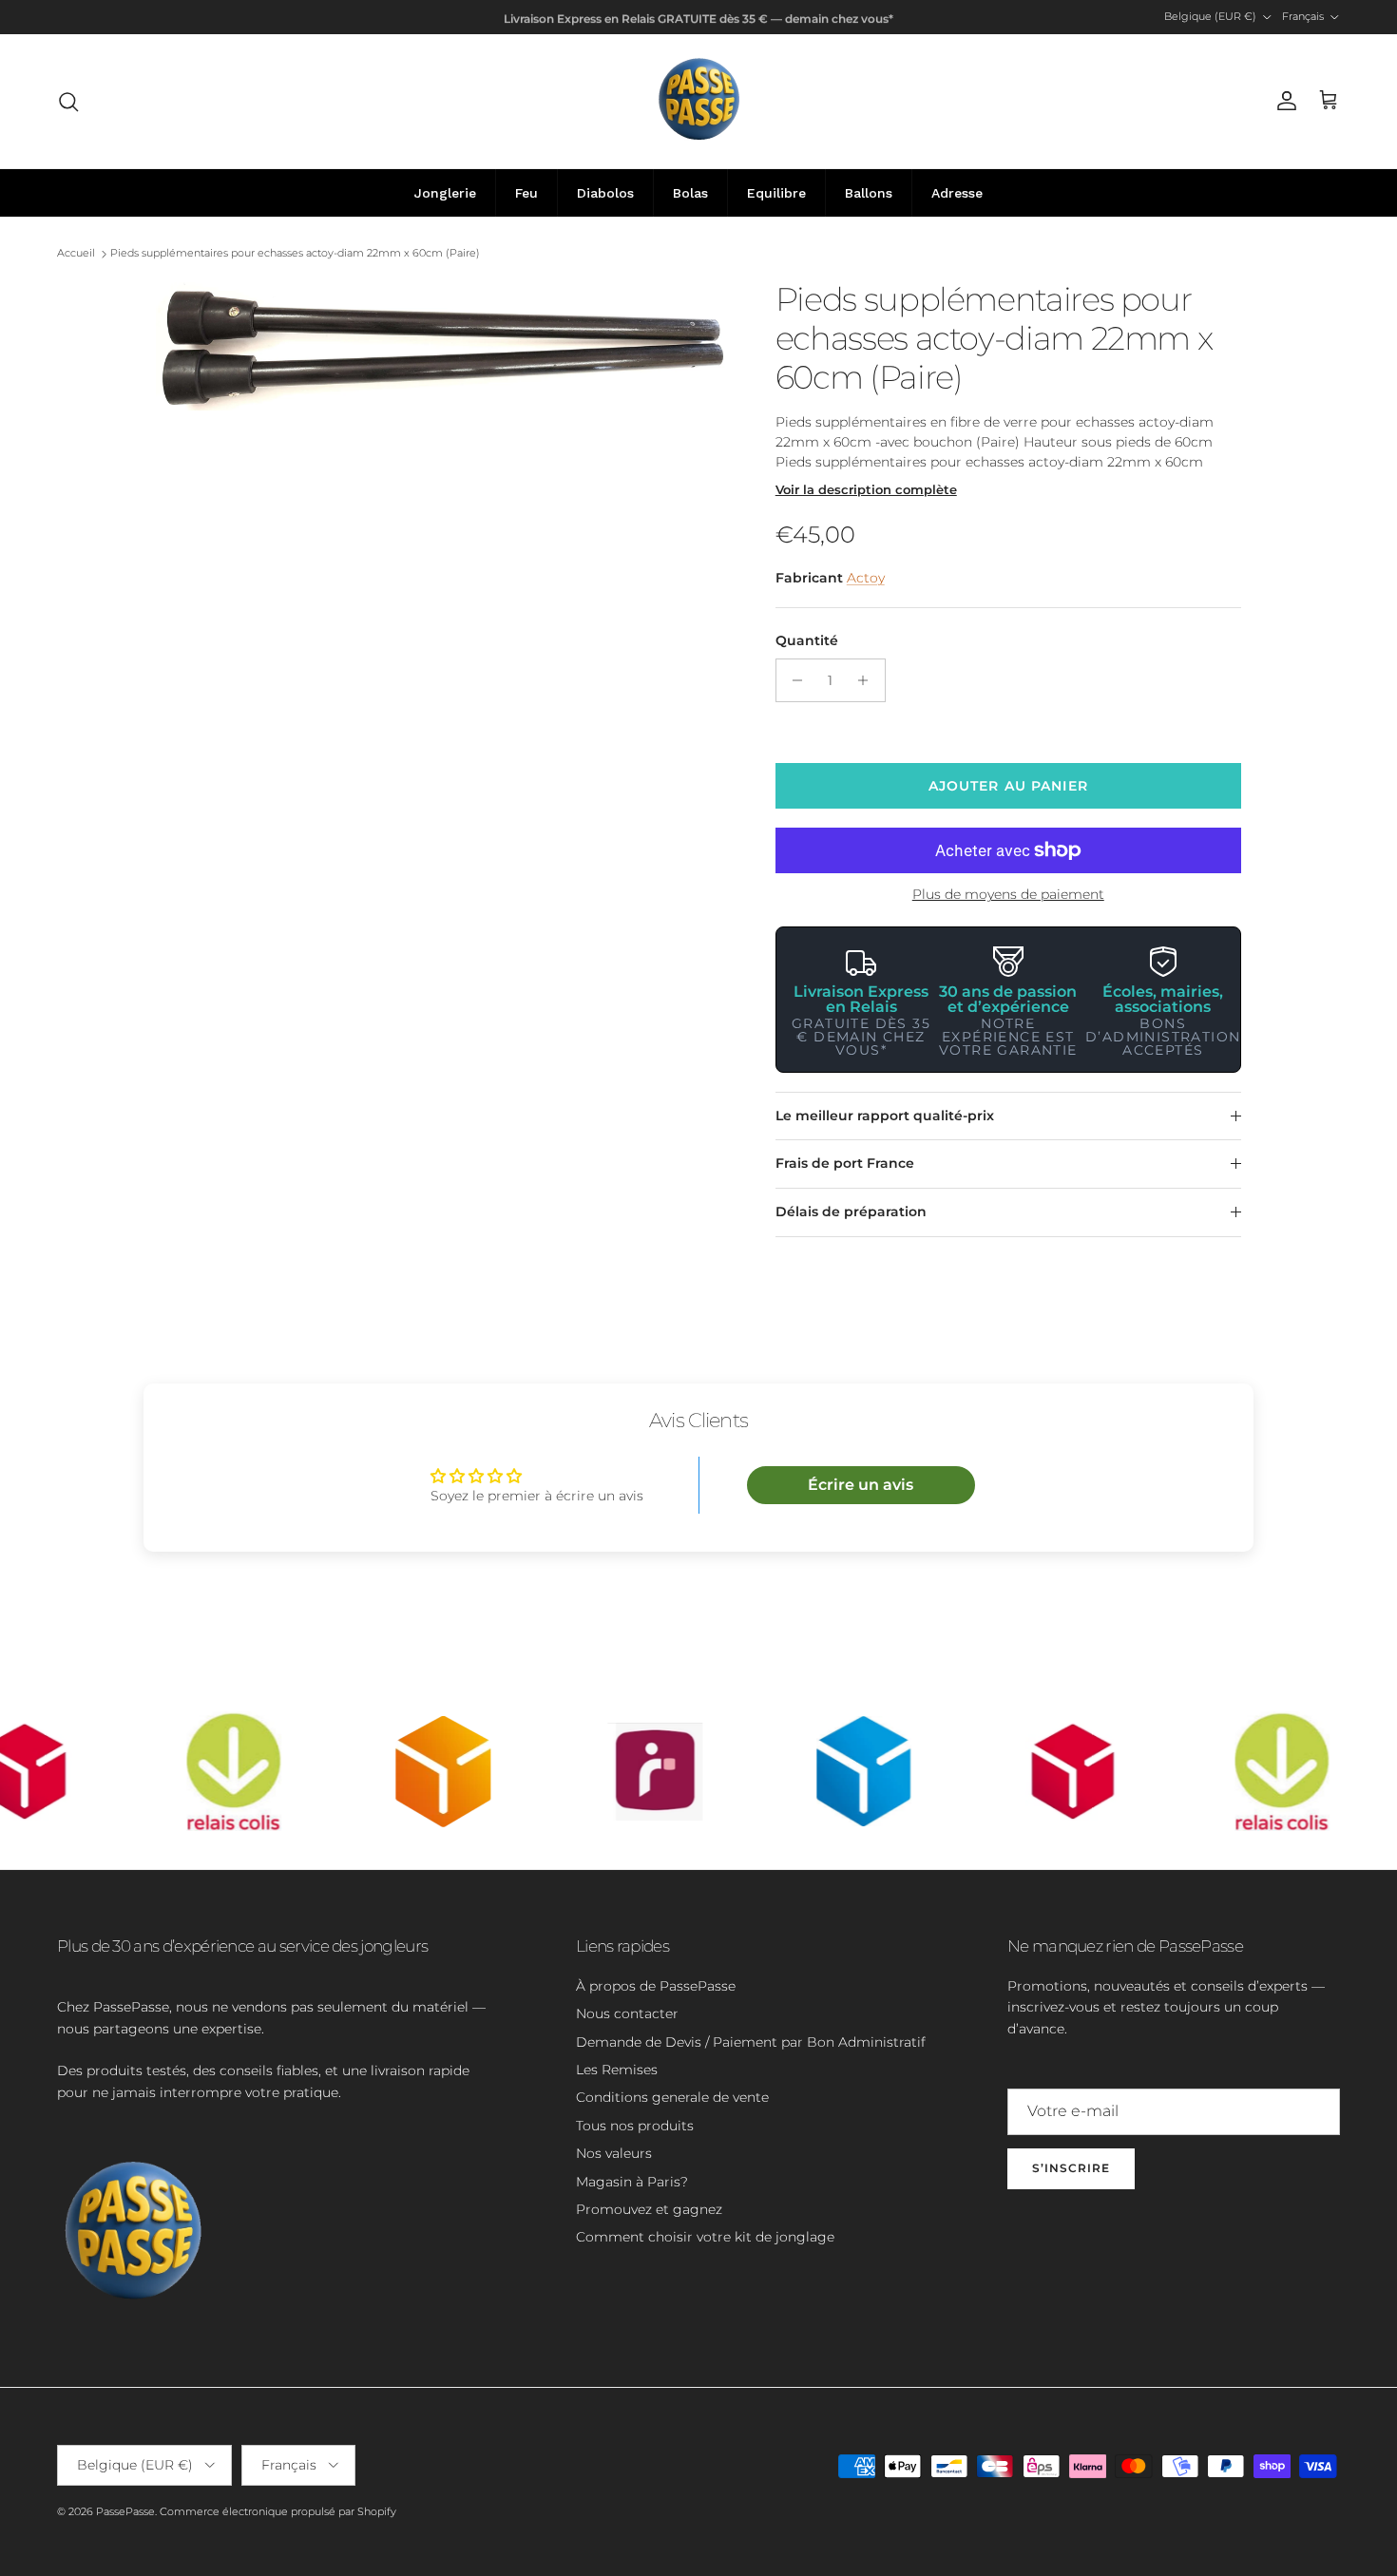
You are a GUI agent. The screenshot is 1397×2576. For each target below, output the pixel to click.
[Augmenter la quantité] (868, 680)
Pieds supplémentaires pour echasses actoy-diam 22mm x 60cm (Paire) (295, 254)
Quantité (807, 640)
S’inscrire (1071, 2168)
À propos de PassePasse (656, 1986)
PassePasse (125, 2511)
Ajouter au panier (1008, 786)
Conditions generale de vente (672, 2097)
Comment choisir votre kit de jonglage (705, 2237)
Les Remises (617, 2070)
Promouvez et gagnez (649, 2209)
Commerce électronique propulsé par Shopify (278, 2511)
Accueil (76, 254)
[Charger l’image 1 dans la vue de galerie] (445, 345)
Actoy (866, 578)
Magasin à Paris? (632, 2182)
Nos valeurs (614, 2153)
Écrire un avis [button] (861, 1485)
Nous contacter (627, 2013)
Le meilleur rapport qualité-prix (885, 1116)
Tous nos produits (635, 2126)
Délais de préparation (851, 1212)
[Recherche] (68, 102)
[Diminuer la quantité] (793, 680)
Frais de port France (845, 1163)
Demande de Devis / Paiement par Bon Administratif (751, 2042)
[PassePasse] (699, 101)
